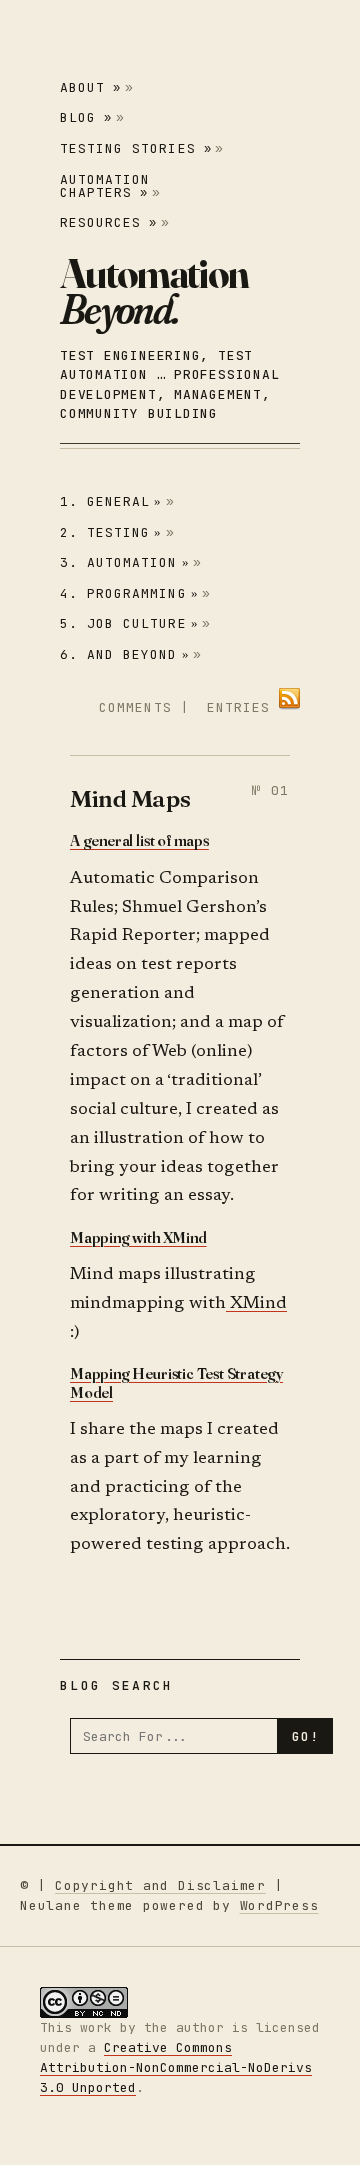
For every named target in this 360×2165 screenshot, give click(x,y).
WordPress (279, 1905)
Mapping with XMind (138, 1237)
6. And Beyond (125, 654)
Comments (135, 707)
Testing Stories (136, 148)
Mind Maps (130, 798)
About (90, 87)
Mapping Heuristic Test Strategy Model (176, 1382)
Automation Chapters (105, 186)
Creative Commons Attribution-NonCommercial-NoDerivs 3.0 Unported (176, 2067)
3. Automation (125, 562)
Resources (108, 222)
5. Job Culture (129, 623)
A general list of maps (139, 840)
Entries (238, 707)
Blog (86, 117)
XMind (256, 1304)
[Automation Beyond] (154, 291)
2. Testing (111, 532)
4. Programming (129, 593)
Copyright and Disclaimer (160, 1885)
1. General (111, 501)
